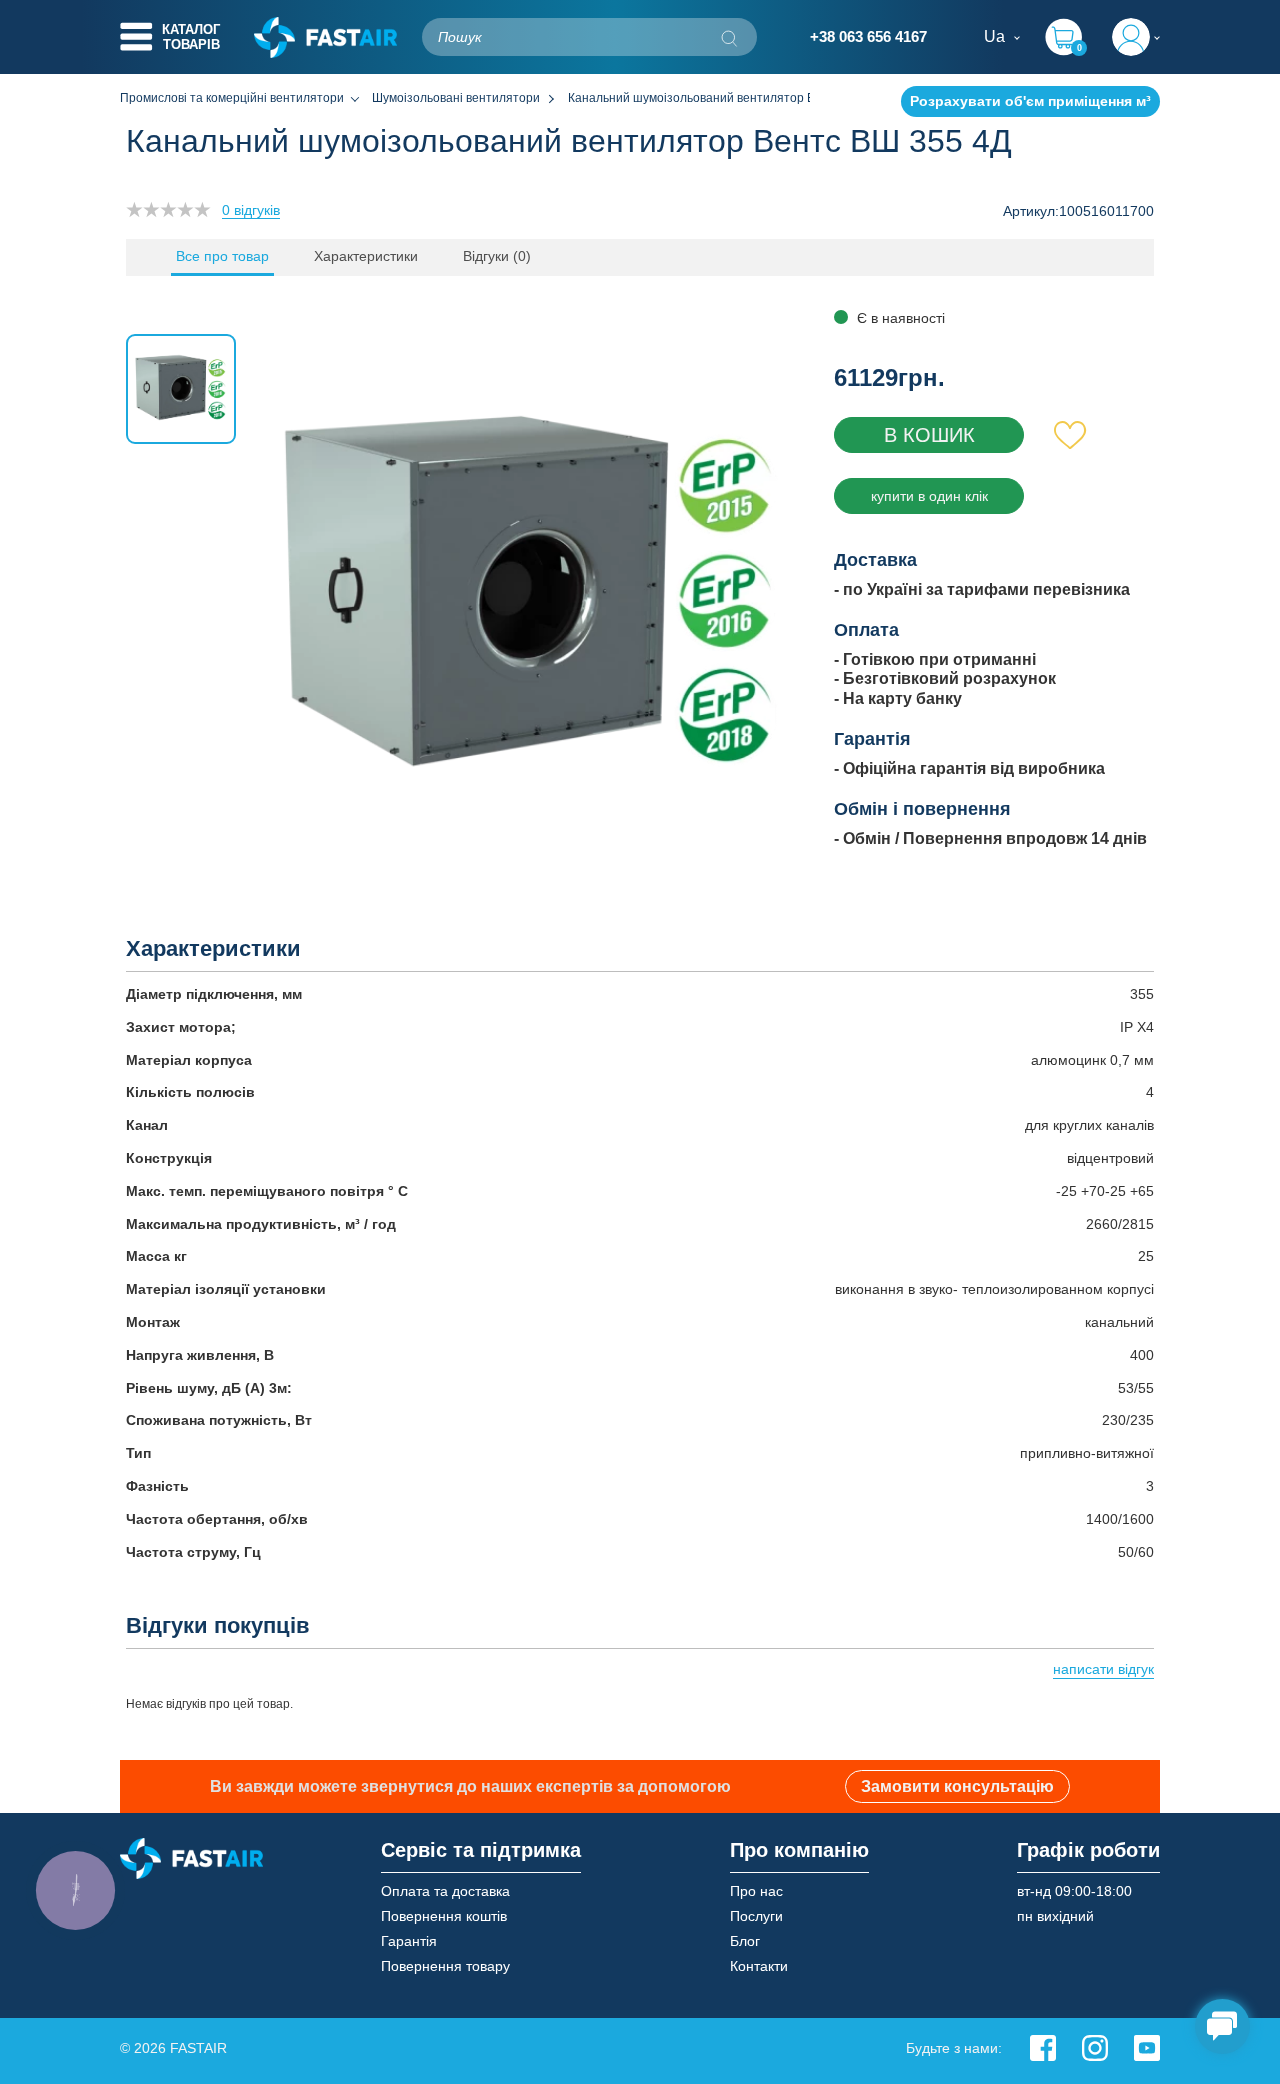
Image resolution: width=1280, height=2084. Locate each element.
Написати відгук (1103, 1669)
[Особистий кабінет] (1136, 37)
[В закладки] (1070, 435)
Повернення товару (445, 1966)
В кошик (929, 435)
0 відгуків (251, 210)
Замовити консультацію (957, 1786)
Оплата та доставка (445, 1891)
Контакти (759, 1966)
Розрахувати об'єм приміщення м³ (1030, 101)
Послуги (756, 1916)
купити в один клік (929, 496)
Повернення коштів (444, 1916)
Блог (745, 1941)
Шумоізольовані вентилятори (456, 98)
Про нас (756, 1891)
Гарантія (409, 1941)
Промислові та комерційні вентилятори (232, 98)
